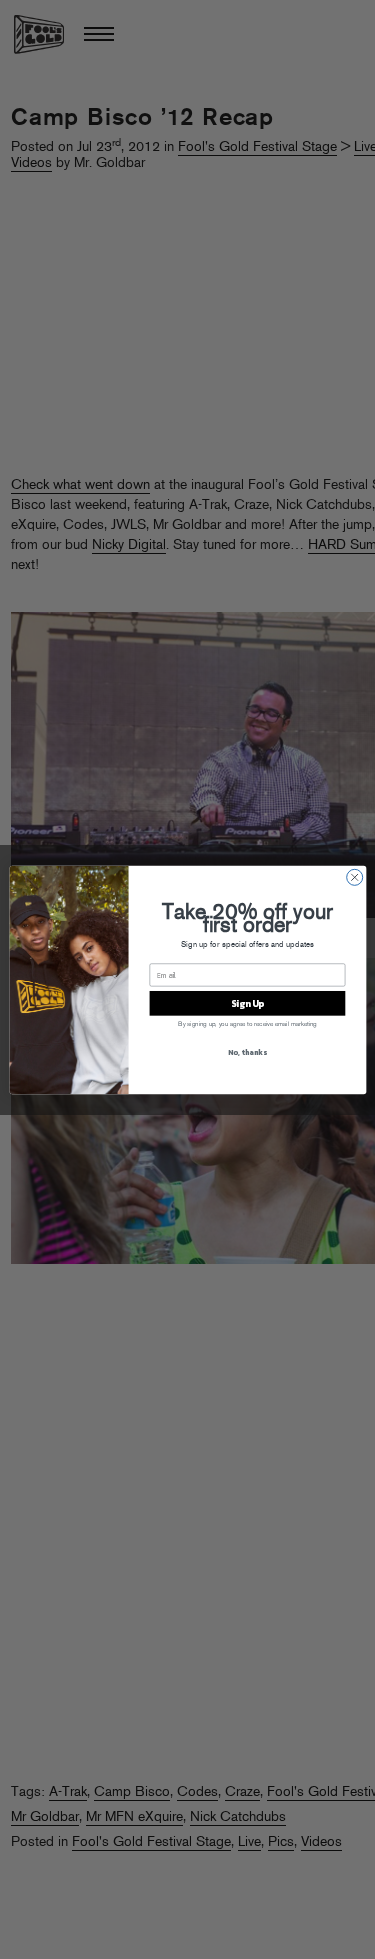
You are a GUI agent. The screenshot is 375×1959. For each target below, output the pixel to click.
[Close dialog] (354, 877)
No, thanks (247, 1051)
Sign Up (246, 1003)
